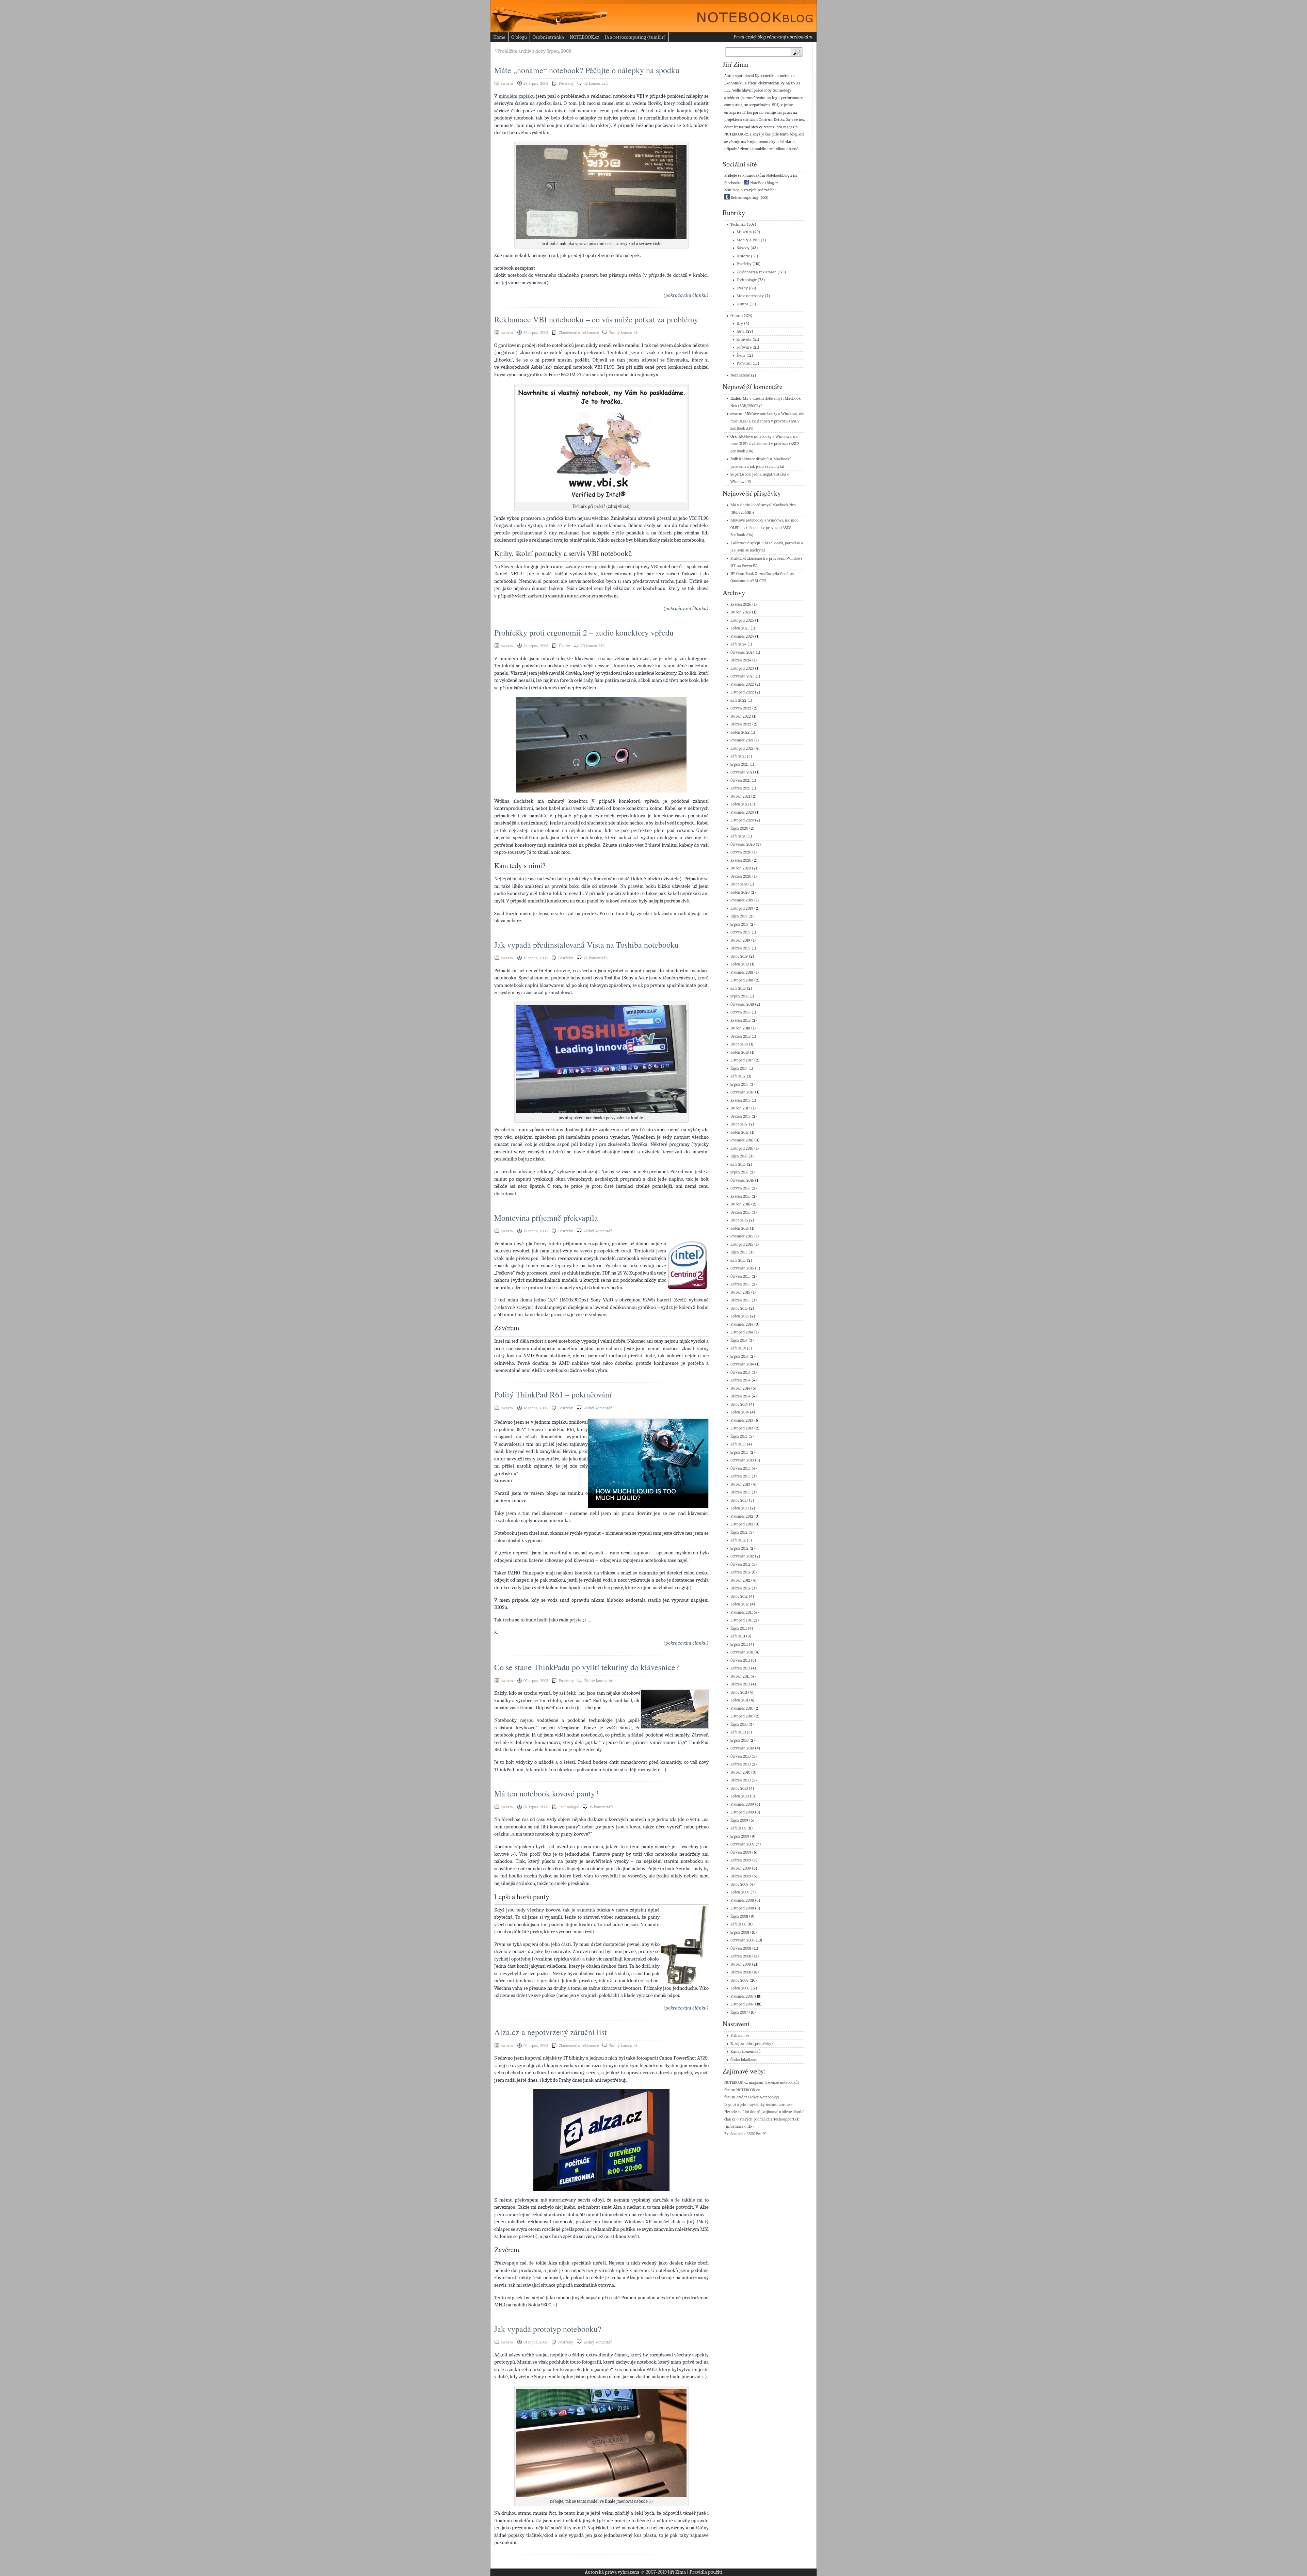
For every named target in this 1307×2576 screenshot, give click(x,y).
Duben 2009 (741, 1868)
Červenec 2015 (742, 1268)
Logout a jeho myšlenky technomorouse (758, 2105)
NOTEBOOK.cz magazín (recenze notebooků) (762, 2083)
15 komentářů (601, 1807)
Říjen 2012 (739, 1532)
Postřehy (566, 83)
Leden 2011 (739, 1700)
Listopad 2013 (742, 1428)
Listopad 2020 (742, 820)
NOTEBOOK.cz (584, 37)
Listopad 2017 (742, 1060)
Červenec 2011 (742, 1652)
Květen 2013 (740, 1476)
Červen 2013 (740, 1468)
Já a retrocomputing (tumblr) (635, 37)
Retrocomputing (744, 198)
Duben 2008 (741, 1964)
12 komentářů (596, 83)
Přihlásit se (740, 2036)
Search (798, 52)
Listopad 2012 (742, 1524)
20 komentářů (593, 646)
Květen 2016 (740, 1196)
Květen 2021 (740, 788)
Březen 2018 (740, 1036)
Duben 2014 (740, 1388)
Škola (741, 356)
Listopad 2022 (742, 692)
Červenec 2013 (742, 1460)
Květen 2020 (741, 860)
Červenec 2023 (743, 676)
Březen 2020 (741, 876)
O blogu (519, 37)
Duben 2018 (740, 1028)
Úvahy (564, 646)
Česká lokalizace (744, 2060)
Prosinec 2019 (742, 900)
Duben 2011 (740, 1676)
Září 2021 (738, 756)
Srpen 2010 (739, 1740)
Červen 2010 (740, 1756)
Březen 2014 (740, 1396)
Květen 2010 (740, 1764)
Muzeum (744, 232)
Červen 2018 (740, 1012)
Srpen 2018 (739, 996)
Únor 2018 (739, 1044)
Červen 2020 (741, 852)
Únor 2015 (739, 1308)
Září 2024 (738, 644)
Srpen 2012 (739, 1548)
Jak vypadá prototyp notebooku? (548, 2329)
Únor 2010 (739, 1788)
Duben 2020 (741, 868)
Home (499, 37)
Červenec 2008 (743, 1940)
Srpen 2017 (739, 1084)
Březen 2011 (740, 1684)
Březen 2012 (740, 1588)
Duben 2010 (740, 1772)
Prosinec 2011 (741, 1612)
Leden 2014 (740, 1412)
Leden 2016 (740, 1228)
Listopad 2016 (742, 1148)
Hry (740, 324)
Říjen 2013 (739, 1436)
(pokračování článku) (686, 295)
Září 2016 (738, 1164)
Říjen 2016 (739, 1156)
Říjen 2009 (739, 1820)
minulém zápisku (517, 96)
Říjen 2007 (739, 2012)
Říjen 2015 (739, 1252)
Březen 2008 (741, 1972)
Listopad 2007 (742, 2004)
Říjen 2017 (739, 1068)
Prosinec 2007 (742, 1996)
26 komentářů (596, 958)
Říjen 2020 (739, 828)
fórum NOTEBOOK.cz (742, 2090)
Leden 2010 (740, 1796)
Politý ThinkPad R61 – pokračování (553, 1394)
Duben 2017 (740, 1108)
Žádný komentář (623, 333)
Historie (743, 256)
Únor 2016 (739, 1220)
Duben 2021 (740, 796)
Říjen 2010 (739, 1724)
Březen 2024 (741, 660)
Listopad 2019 (742, 908)
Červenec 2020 (743, 844)
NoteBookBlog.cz (764, 183)
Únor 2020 (739, 884)
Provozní (744, 363)
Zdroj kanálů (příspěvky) (752, 2044)
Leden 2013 (740, 1508)
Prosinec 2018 (742, 972)
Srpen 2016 (739, 1172)
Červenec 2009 (743, 1844)
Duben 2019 (740, 940)
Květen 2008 (741, 1956)
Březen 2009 (741, 1876)
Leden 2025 (740, 628)
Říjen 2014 (739, 1340)
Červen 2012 (740, 1564)
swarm (736, 414)
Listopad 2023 (742, 668)
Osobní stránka (548, 37)
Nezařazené (740, 375)
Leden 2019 (740, 964)
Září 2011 (738, 1636)
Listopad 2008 (742, 1908)
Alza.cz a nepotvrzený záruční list (551, 2032)
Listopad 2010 (742, 1716)
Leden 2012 (740, 1604)
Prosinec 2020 (742, 812)
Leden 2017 (740, 1132)
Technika (738, 225)
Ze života (744, 340)
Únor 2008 (739, 1980)
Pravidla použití (706, 2572)
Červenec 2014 (742, 1364)
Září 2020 (738, 836)
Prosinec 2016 (742, 1140)
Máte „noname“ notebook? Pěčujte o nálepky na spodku (587, 70)
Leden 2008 (740, 1988)
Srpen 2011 (739, 1644)
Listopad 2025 (742, 620)
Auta (741, 331)
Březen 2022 (741, 724)
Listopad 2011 (741, 1620)
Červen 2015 (740, 1276)
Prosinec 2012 (742, 1516)
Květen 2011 (740, 1668)
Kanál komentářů (746, 2052)
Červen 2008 (741, 1948)
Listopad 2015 (742, 1244)
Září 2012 (738, 1540)
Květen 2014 (740, 1380)
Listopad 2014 (742, 1332)
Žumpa (743, 304)
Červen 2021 (740, 780)
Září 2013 (738, 1444)
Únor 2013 (739, 1500)
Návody (743, 248)
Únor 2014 (739, 1404)
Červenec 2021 (742, 772)
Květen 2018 (740, 1020)
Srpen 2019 (739, 924)
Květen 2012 (740, 1572)
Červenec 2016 (742, 1180)
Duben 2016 (740, 1204)
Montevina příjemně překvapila (546, 1218)
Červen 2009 (741, 1852)
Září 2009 (738, 1828)
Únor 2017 (739, 1124)
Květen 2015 (740, 1284)
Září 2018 (738, 988)
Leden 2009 (740, 1892)
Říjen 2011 (739, 1628)
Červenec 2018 (742, 1004)
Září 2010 (738, 1732)
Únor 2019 (739, 956)
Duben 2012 (740, 1580)
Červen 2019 (740, 932)
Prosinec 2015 (742, 1236)
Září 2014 (738, 1348)
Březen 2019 (740, 948)
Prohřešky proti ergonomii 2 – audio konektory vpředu (584, 633)
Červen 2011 (740, 1660)
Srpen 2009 (740, 1836)
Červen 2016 (740, 1188)
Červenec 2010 (742, 1748)
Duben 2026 (741, 612)
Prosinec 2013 (742, 1420)
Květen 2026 (741, 604)
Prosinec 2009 (742, 1804)
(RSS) (764, 198)
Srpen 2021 (739, 764)
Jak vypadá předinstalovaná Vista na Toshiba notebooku (586, 945)
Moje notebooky (750, 296)
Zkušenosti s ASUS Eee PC (745, 2134)
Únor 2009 (739, 1884)
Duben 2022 (741, 716)
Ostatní (737, 316)
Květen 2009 (741, 1860)
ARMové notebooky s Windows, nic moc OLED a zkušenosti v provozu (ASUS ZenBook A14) (767, 421)
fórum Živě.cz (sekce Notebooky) (752, 2097)
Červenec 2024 (743, 652)
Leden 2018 (740, 1052)
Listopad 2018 (742, 980)
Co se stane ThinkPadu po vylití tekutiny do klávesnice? (587, 1667)
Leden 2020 (740, 892)
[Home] (749, 14)
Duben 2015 (740, 1292)
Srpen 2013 (739, 1452)
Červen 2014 (740, 1372)
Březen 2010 (740, 1780)
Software (744, 347)
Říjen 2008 (739, 1916)
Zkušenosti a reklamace (579, 333)
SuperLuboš (740, 474)
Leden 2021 (740, 804)
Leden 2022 (740, 732)
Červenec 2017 (742, 1092)
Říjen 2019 (739, 916)
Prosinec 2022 (742, 684)
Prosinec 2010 (742, 1708)
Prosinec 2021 (742, 740)
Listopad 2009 (742, 1812)
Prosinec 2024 (742, 636)
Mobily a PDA (748, 240)
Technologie (569, 1807)
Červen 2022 (741, 708)
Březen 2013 (740, 1492)
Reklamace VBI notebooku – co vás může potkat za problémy (596, 319)
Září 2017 (738, 1076)
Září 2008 (738, 1924)
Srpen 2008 (740, 1932)
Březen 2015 (740, 1300)
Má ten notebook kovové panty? (546, 1793)
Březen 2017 (740, 1116)
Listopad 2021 (742, 748)
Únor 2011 (739, 1692)
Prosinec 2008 (742, 1900)
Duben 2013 (740, 1484)
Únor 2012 (739, 1596)
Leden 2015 (740, 1316)
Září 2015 (738, 1260)
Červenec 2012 (742, 1556)
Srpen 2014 (739, 1356)
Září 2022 (738, 700)
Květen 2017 (740, 1100)
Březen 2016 (740, 1212)
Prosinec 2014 (742, 1324)
